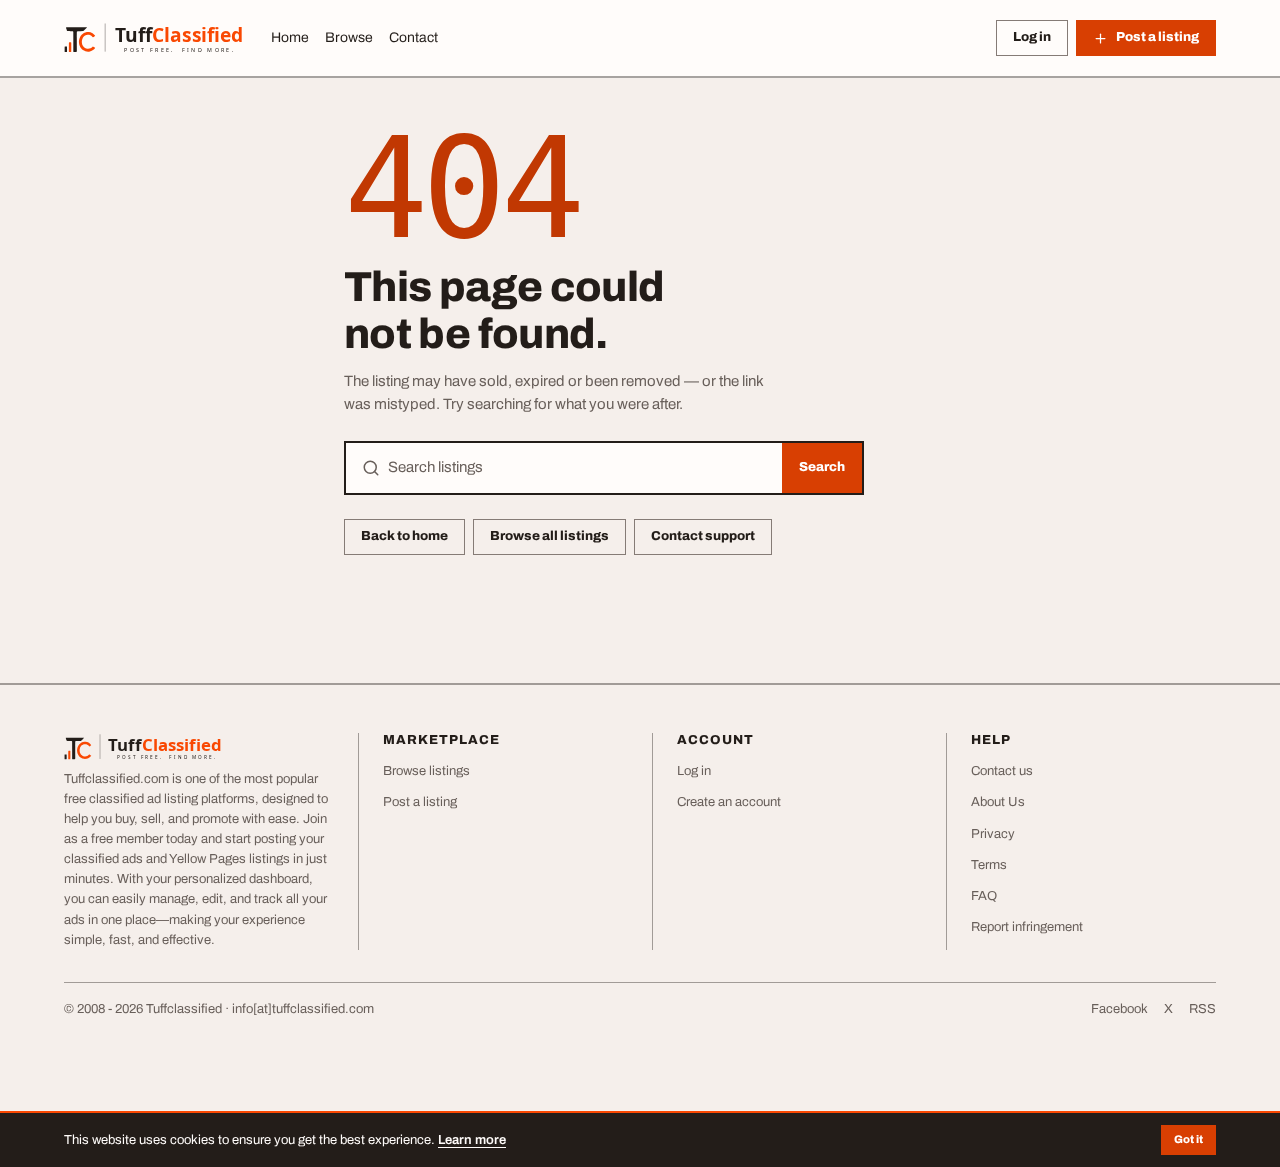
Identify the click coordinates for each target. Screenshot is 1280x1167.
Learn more (472, 1140)
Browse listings (426, 771)
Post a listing (420, 802)
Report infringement (1027, 927)
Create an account (729, 802)
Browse (349, 37)
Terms (989, 865)
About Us (998, 802)
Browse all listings (549, 536)
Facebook (1119, 1009)
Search (822, 467)
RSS (1202, 1009)
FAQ (984, 896)
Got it (1188, 1139)
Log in (1032, 37)
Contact (413, 37)
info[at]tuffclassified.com (303, 1009)
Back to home (404, 536)
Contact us (1002, 771)
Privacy (993, 834)
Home (290, 37)
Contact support (703, 536)
